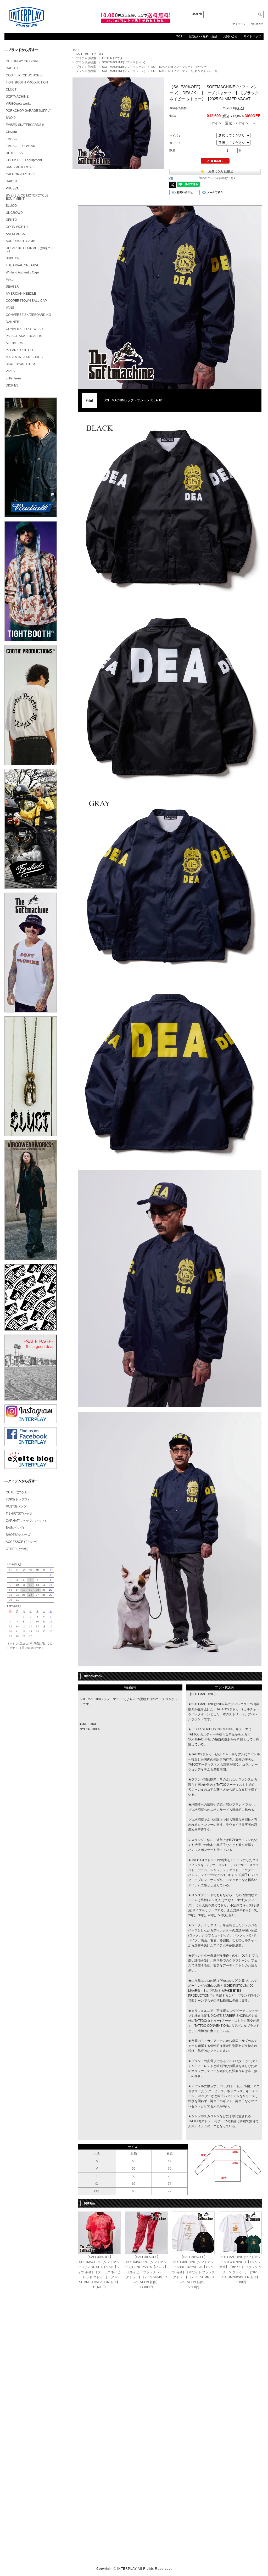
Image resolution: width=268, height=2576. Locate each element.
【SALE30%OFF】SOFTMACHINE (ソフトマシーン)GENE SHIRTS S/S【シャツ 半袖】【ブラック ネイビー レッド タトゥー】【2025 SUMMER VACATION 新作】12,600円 (99, 2272)
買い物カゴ (257, 24)
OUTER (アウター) (114, 58)
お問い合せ (230, 36)
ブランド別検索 (86, 62)
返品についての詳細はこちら (218, 178)
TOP (179, 36)
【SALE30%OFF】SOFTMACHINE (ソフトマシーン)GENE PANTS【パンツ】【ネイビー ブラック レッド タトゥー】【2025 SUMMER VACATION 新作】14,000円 (146, 2272)
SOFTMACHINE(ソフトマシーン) (124, 62)
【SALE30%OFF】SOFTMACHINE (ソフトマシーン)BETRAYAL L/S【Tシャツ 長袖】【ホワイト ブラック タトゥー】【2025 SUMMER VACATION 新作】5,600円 (193, 2272)
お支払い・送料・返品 (203, 36)
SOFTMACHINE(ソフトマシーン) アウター (179, 67)
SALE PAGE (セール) (89, 54)
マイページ (239, 24)
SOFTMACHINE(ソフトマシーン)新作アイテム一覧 (184, 71)
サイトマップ (252, 36)
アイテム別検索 (86, 58)
